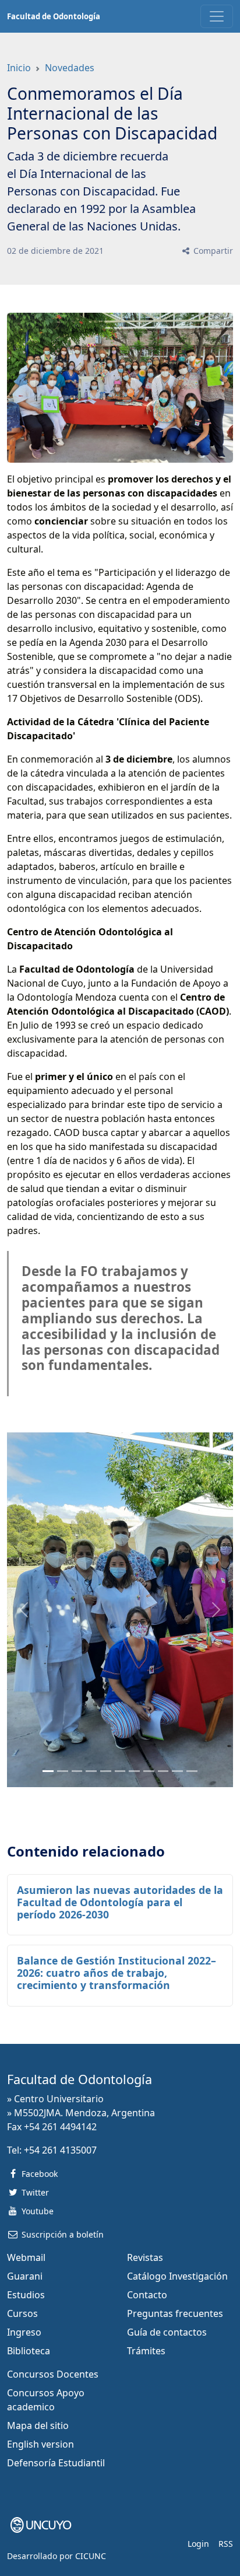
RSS (226, 2544)
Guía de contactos (167, 2332)
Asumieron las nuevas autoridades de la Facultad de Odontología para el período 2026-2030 (120, 1902)
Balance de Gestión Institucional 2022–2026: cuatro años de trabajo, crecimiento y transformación (117, 1973)
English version (40, 2444)
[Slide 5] (120, 1771)
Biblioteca (29, 2351)
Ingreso (24, 2332)
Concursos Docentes (53, 2374)
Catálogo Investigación (177, 2276)
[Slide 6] (134, 1771)
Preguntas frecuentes (175, 2313)
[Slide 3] (91, 1771)
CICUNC (91, 2556)
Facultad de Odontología (54, 16)
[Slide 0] (48, 1771)
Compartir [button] (212, 251)
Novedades (70, 68)
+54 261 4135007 (60, 2150)
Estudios (26, 2295)
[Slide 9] (177, 1771)
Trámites (146, 2351)
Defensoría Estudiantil (56, 2463)
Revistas (145, 2257)
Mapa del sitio (38, 2425)
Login (198, 2544)
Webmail (26, 2257)
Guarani (25, 2276)
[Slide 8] (163, 1771)
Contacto (147, 2295)
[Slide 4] (106, 1771)
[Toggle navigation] (217, 16)
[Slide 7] (149, 1771)
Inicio (19, 68)
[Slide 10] (192, 1771)
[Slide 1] (63, 1771)
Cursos (22, 2313)
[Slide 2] (77, 1771)
